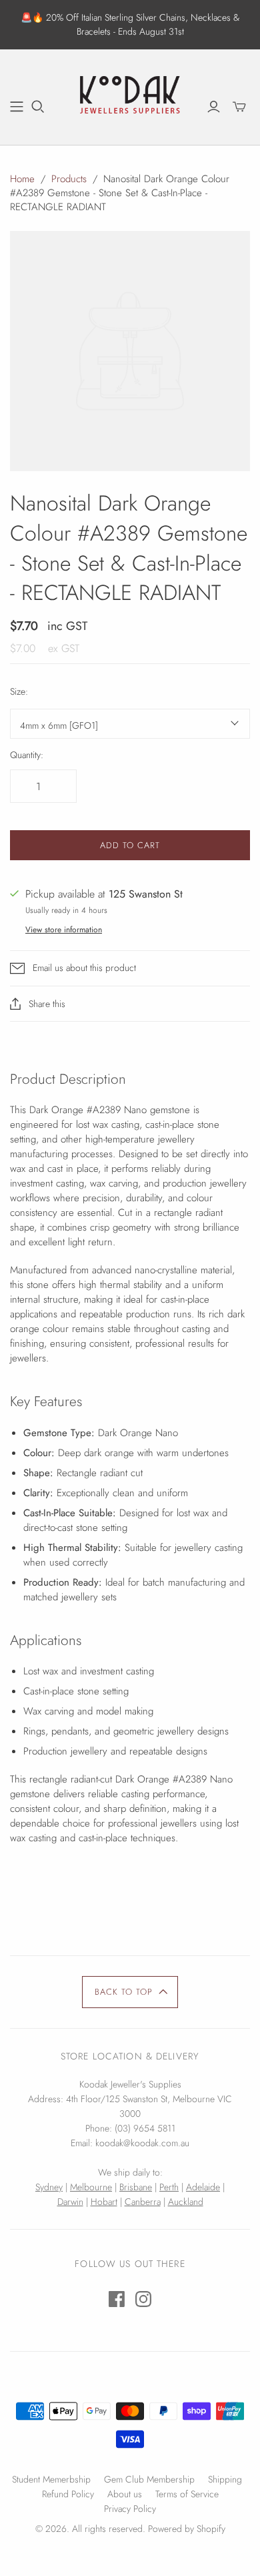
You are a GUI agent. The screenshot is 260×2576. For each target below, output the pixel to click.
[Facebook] (117, 2299)
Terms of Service (187, 2494)
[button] (130, 1992)
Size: (19, 692)
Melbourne (91, 2187)
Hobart (104, 2202)
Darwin (70, 2202)
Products (69, 179)
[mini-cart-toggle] (239, 107)
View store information (64, 930)
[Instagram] (143, 2299)
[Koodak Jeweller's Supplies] (130, 95)
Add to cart (130, 845)
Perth (169, 2187)
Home (22, 179)
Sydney (49, 2187)
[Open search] (38, 107)
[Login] (214, 107)
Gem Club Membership (149, 2479)
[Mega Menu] (17, 107)
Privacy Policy (130, 2509)
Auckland (186, 2202)
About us (125, 2494)
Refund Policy (68, 2494)
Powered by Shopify (187, 2529)
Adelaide (203, 2187)
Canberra (143, 2202)
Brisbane (136, 2187)
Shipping (225, 2479)
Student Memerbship (51, 2479)
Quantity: (27, 755)
